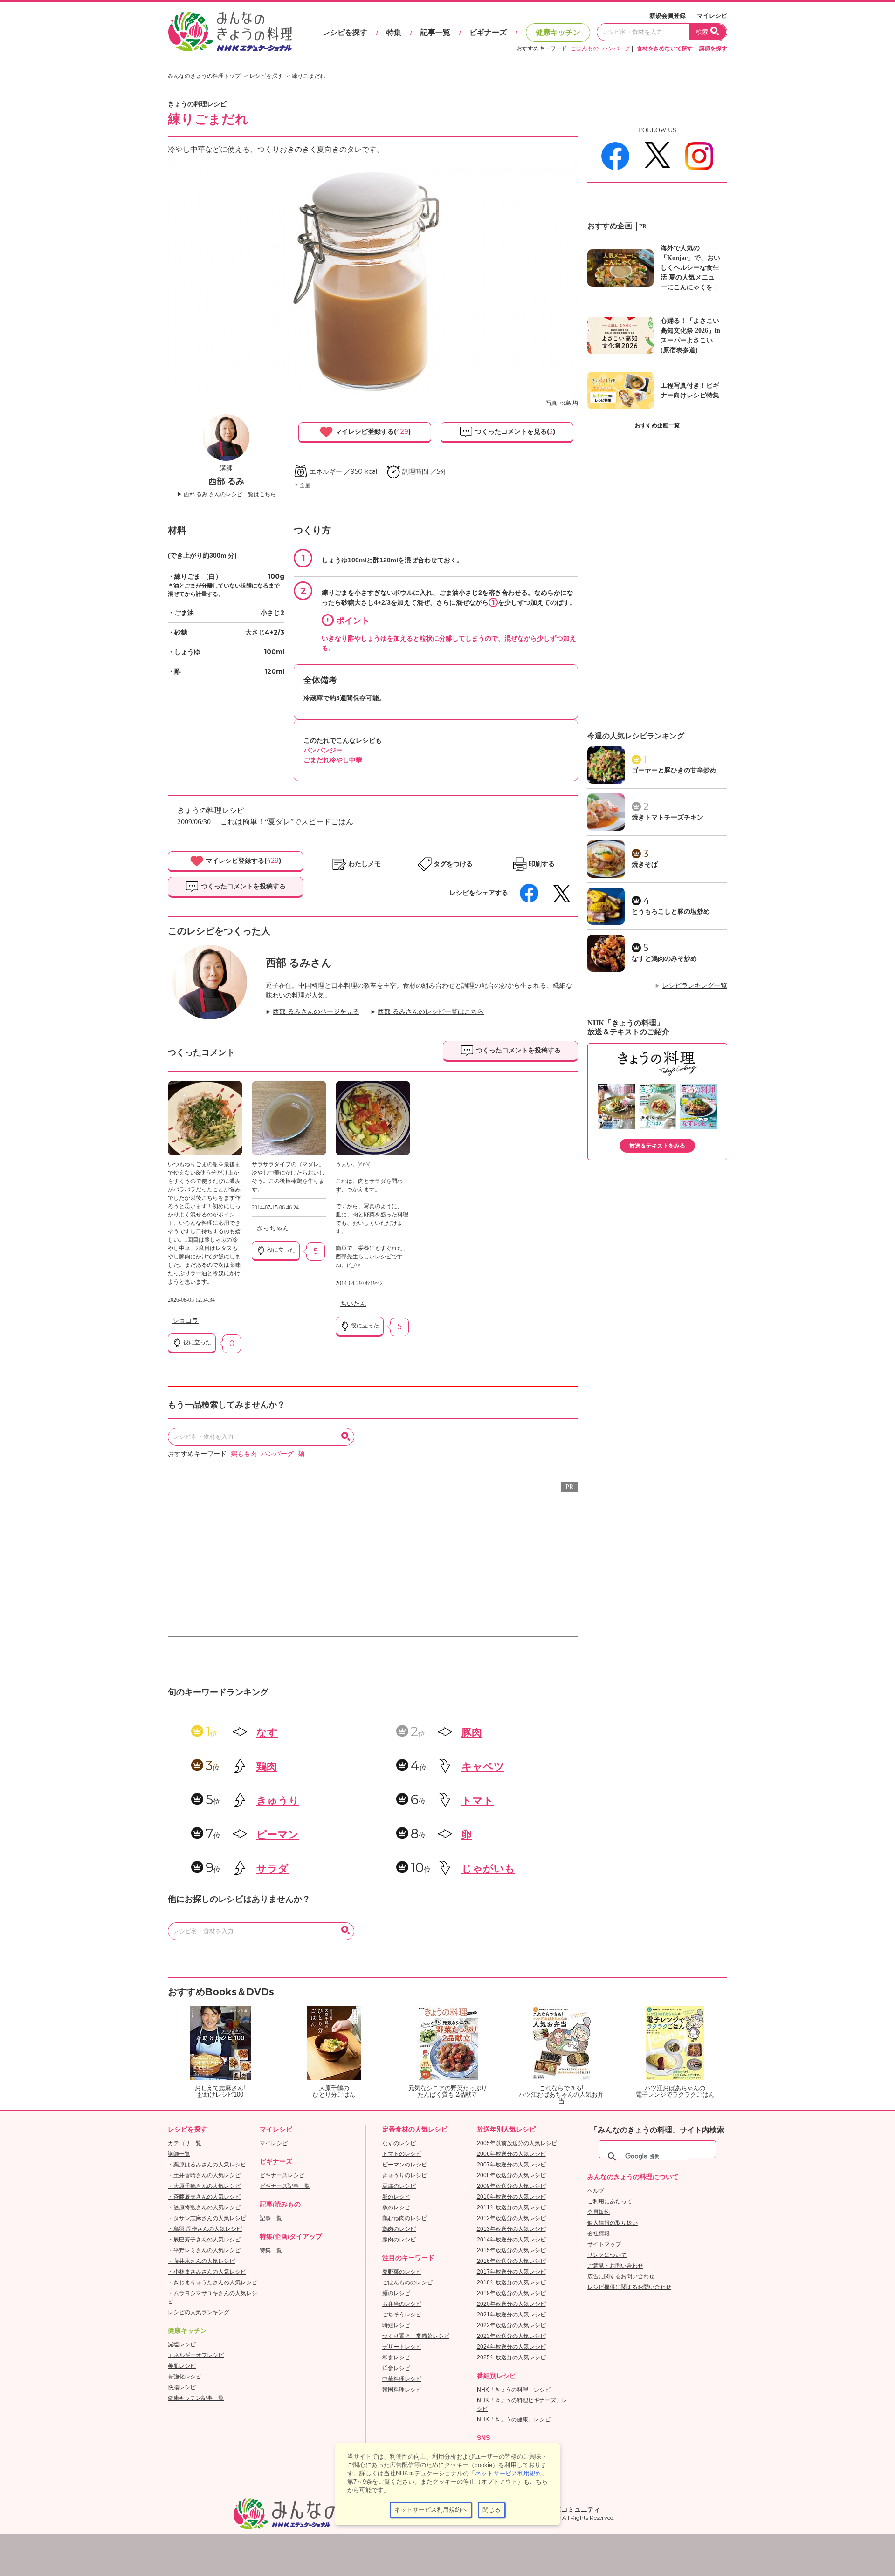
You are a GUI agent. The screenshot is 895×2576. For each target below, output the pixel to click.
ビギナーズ (488, 32)
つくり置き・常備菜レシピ (416, 2336)
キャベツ (483, 1766)
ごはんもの (585, 48)
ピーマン (278, 1835)
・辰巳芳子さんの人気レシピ (204, 2240)
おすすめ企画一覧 (657, 425)
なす (267, 1732)
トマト (478, 1800)
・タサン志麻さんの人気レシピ (207, 2218)
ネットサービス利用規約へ (431, 2510)
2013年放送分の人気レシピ (511, 2229)
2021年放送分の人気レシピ (511, 2315)
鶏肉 (267, 1766)
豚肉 (472, 1732)
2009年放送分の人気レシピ (511, 2186)
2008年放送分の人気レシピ (511, 2175)
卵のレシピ (396, 2197)
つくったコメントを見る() (514, 431)
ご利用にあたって (610, 2201)
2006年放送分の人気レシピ (511, 2154)
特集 (394, 32)
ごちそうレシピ (402, 2315)
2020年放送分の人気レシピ (511, 2304)
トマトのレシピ (402, 2154)
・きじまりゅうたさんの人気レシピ (213, 2282)
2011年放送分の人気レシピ (511, 2207)
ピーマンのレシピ (405, 2165)
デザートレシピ (402, 2347)
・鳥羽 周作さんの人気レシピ (205, 2229)
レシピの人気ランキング (199, 2312)
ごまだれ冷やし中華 (333, 760)
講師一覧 (179, 2154)
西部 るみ (226, 481)
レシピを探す (345, 32)
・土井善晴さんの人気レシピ (204, 2175)
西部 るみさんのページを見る (316, 1012)
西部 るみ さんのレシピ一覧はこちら (230, 494)
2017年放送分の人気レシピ (511, 2272)
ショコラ (186, 1321)
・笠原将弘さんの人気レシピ (204, 2207)
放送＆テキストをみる (657, 1146)
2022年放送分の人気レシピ (511, 2325)
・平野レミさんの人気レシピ (204, 2250)
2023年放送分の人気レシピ (511, 2336)
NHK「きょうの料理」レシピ (514, 2390)
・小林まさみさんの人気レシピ (207, 2272)
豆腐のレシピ (399, 2186)
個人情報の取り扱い (613, 2223)
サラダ (272, 1869)
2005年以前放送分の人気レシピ (517, 2143)
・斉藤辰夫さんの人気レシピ (204, 2197)
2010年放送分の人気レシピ (511, 2197)
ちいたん (353, 1304)
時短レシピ (396, 2325)
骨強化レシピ (185, 2377)
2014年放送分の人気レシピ (511, 2240)
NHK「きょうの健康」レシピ (514, 2419)
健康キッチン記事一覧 (196, 2398)
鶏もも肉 (244, 1454)
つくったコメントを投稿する (242, 886)
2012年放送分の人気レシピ (511, 2218)
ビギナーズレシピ (282, 2175)
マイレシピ (712, 16)
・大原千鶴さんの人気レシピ (204, 2186)
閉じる (492, 2510)
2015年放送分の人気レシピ (511, 2250)
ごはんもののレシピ (407, 2282)
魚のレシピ (396, 2207)
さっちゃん (273, 1228)
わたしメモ (365, 864)
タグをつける (453, 864)
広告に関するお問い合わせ (621, 2276)
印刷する (542, 864)
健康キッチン (558, 32)
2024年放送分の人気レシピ (511, 2347)
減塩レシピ (182, 2344)
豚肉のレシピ (399, 2240)
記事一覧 (435, 32)
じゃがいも (488, 1869)
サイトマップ (604, 2244)
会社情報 (599, 2234)
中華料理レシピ (402, 2379)
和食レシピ (396, 2357)
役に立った (196, 1342)
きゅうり (278, 1800)
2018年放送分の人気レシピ (511, 2282)
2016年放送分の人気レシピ (511, 2261)
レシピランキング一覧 (695, 986)
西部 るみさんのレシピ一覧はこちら (431, 1012)
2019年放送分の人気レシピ (511, 2293)
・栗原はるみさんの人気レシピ (207, 2165)
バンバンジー (323, 750)
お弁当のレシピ (402, 2304)
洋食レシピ (396, 2368)
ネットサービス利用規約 (508, 2473)
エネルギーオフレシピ (196, 2355)
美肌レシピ (182, 2366)
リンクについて (607, 2255)
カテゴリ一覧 (185, 2143)
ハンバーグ (616, 48)
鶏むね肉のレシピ (405, 2218)
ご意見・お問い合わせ (615, 2266)
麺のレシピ (396, 2293)
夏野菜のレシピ (402, 2272)
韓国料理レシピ (402, 2390)
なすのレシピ (399, 2143)
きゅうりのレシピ (405, 2175)
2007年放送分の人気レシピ (511, 2165)
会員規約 (599, 2212)
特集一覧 (271, 2250)
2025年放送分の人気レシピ (511, 2357)
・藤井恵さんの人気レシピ (201, 2261)
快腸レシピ (182, 2387)
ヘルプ (596, 2191)
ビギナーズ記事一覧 (285, 2186)
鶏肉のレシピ (399, 2229)
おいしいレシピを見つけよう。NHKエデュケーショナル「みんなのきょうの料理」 (231, 32)
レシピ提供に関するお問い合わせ (629, 2287)
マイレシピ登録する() (372, 431)
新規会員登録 (668, 16)
